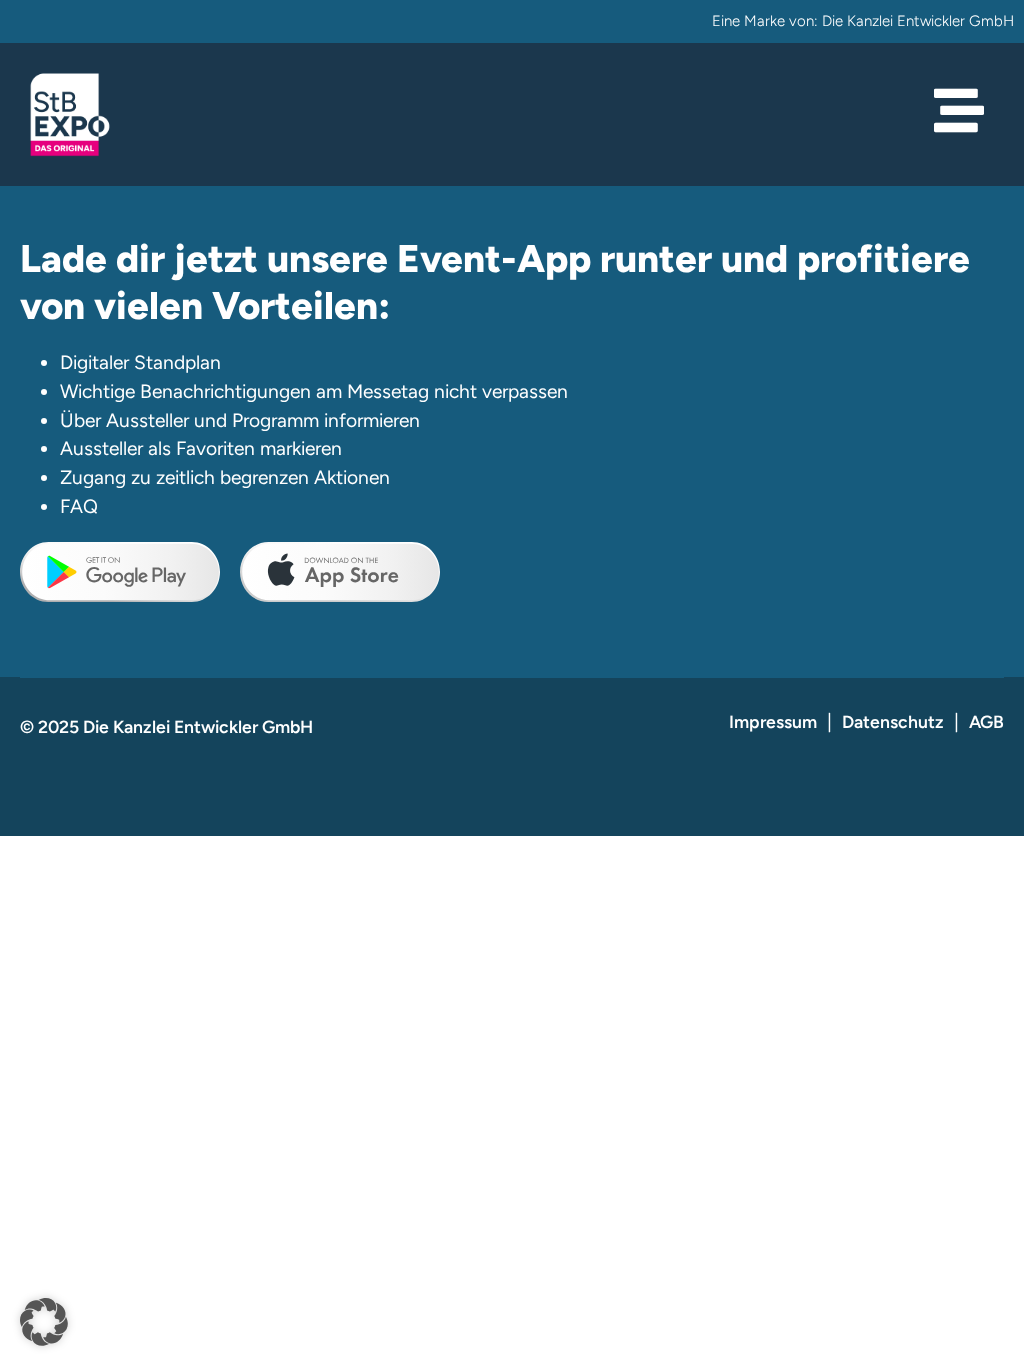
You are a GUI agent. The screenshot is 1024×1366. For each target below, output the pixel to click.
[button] (44, 1322)
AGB (986, 721)
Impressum (773, 721)
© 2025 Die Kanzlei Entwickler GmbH (166, 726)
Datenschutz (893, 721)
